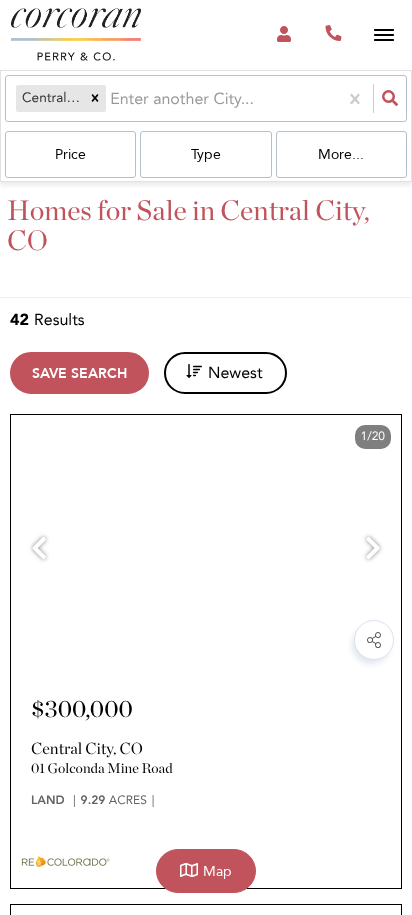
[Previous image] (39, 550)
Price (70, 154)
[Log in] (283, 35)
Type (206, 154)
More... (341, 154)
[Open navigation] (383, 35)
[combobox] (112, 99)
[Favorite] (325, 646)
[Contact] (273, 646)
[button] (95, 98)
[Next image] (373, 550)
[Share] (374, 640)
